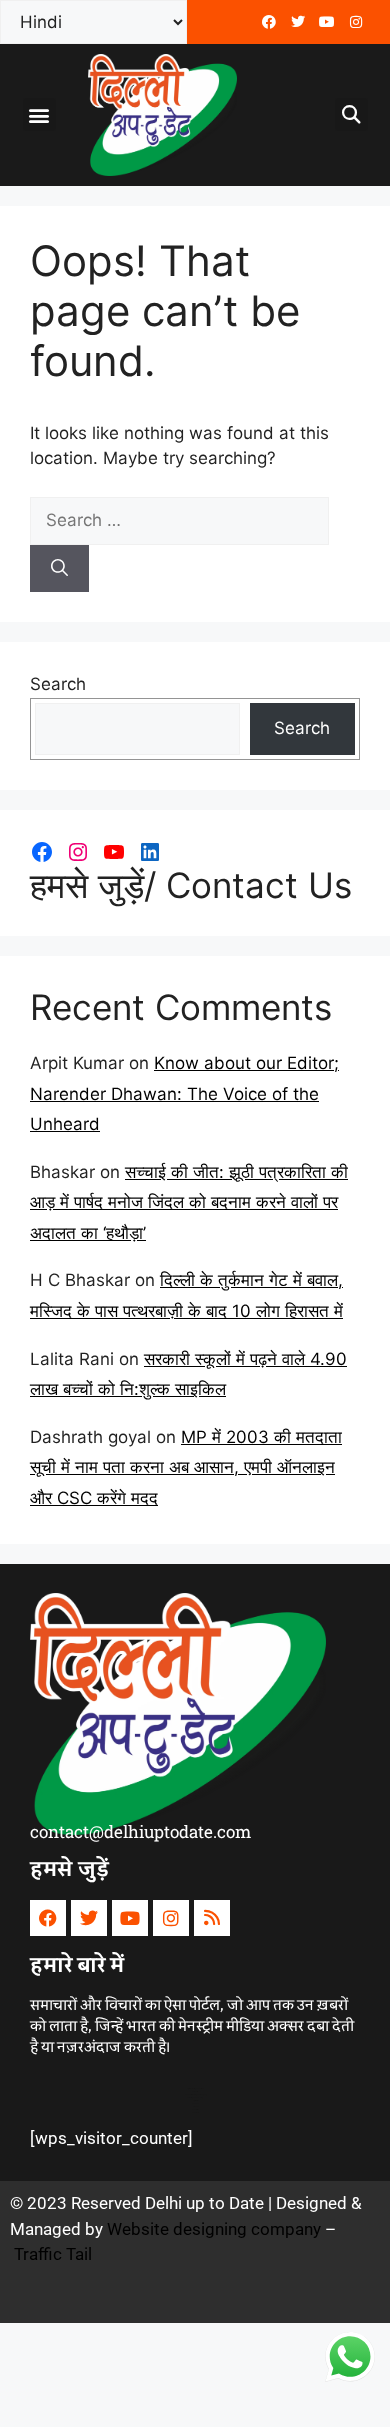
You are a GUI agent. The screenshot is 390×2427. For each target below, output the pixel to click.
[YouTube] (114, 852)
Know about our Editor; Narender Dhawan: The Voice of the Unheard (184, 1093)
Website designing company (214, 2229)
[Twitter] (298, 22)
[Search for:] (179, 520)
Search (58, 684)
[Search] (59, 569)
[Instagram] (78, 852)
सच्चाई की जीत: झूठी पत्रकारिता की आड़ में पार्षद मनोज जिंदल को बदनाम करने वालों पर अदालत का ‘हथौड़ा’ (189, 1202)
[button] (39, 114)
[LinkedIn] (150, 852)
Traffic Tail (53, 2254)
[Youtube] (327, 22)
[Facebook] (269, 22)
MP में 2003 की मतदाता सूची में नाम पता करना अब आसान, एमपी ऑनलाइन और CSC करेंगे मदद (186, 1467)
